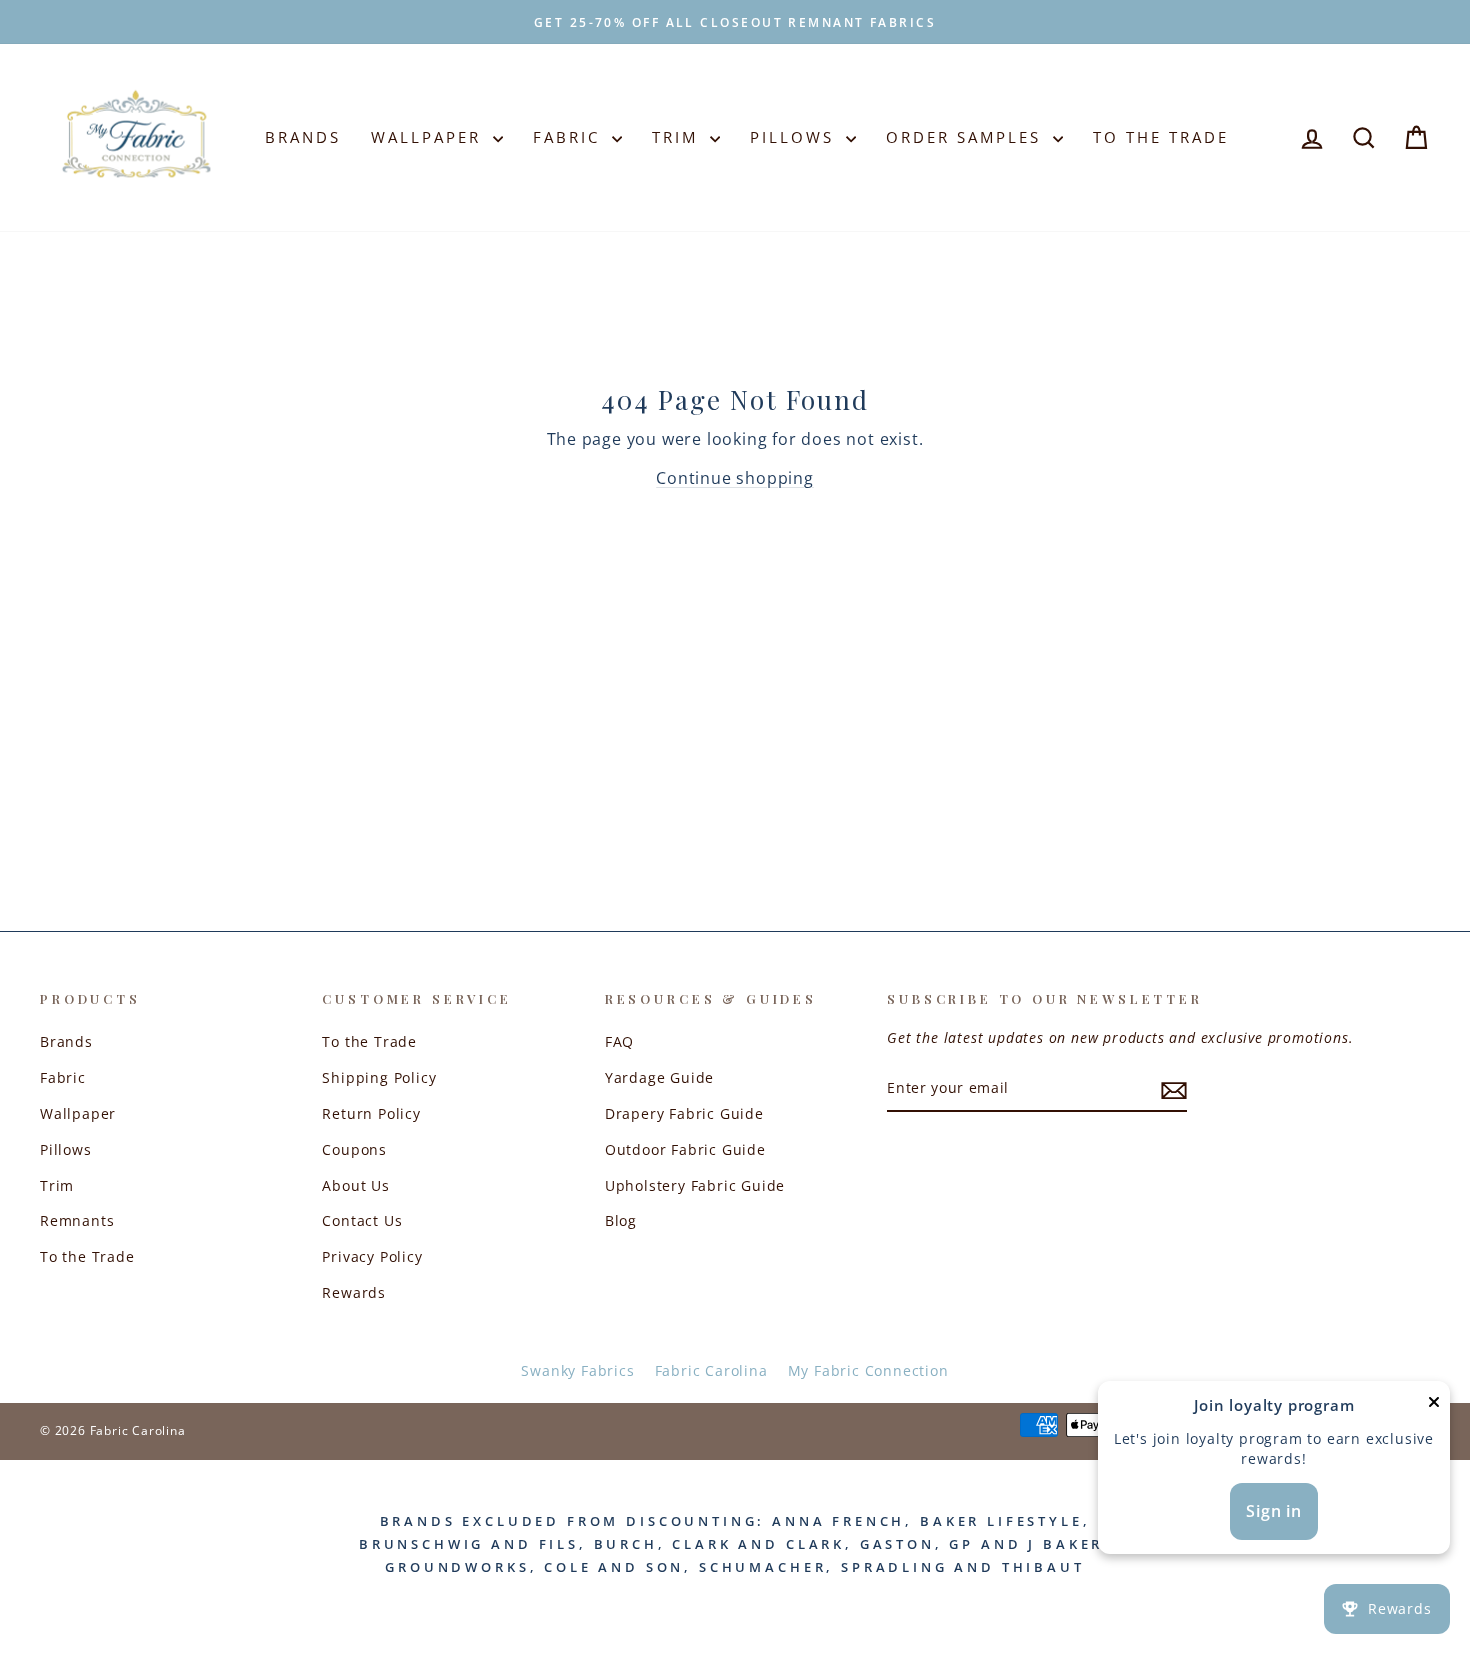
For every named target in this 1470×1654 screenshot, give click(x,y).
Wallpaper (429, 137)
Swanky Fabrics (577, 1370)
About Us (355, 1185)
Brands (303, 137)
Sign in (1274, 1511)
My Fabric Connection (868, 1370)
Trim (678, 137)
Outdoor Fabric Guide (685, 1149)
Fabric (570, 137)
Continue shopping (735, 478)
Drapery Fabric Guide (684, 1113)
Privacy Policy (372, 1256)
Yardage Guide (659, 1077)
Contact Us (362, 1220)
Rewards (354, 1292)
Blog (621, 1220)
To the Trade (87, 1256)
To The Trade (1161, 137)
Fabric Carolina (711, 1370)
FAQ (619, 1041)
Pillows (795, 137)
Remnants (77, 1220)
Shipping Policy (379, 1077)
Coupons (354, 1149)
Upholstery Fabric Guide (695, 1185)
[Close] (1434, 1406)
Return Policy (371, 1113)
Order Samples (967, 137)
